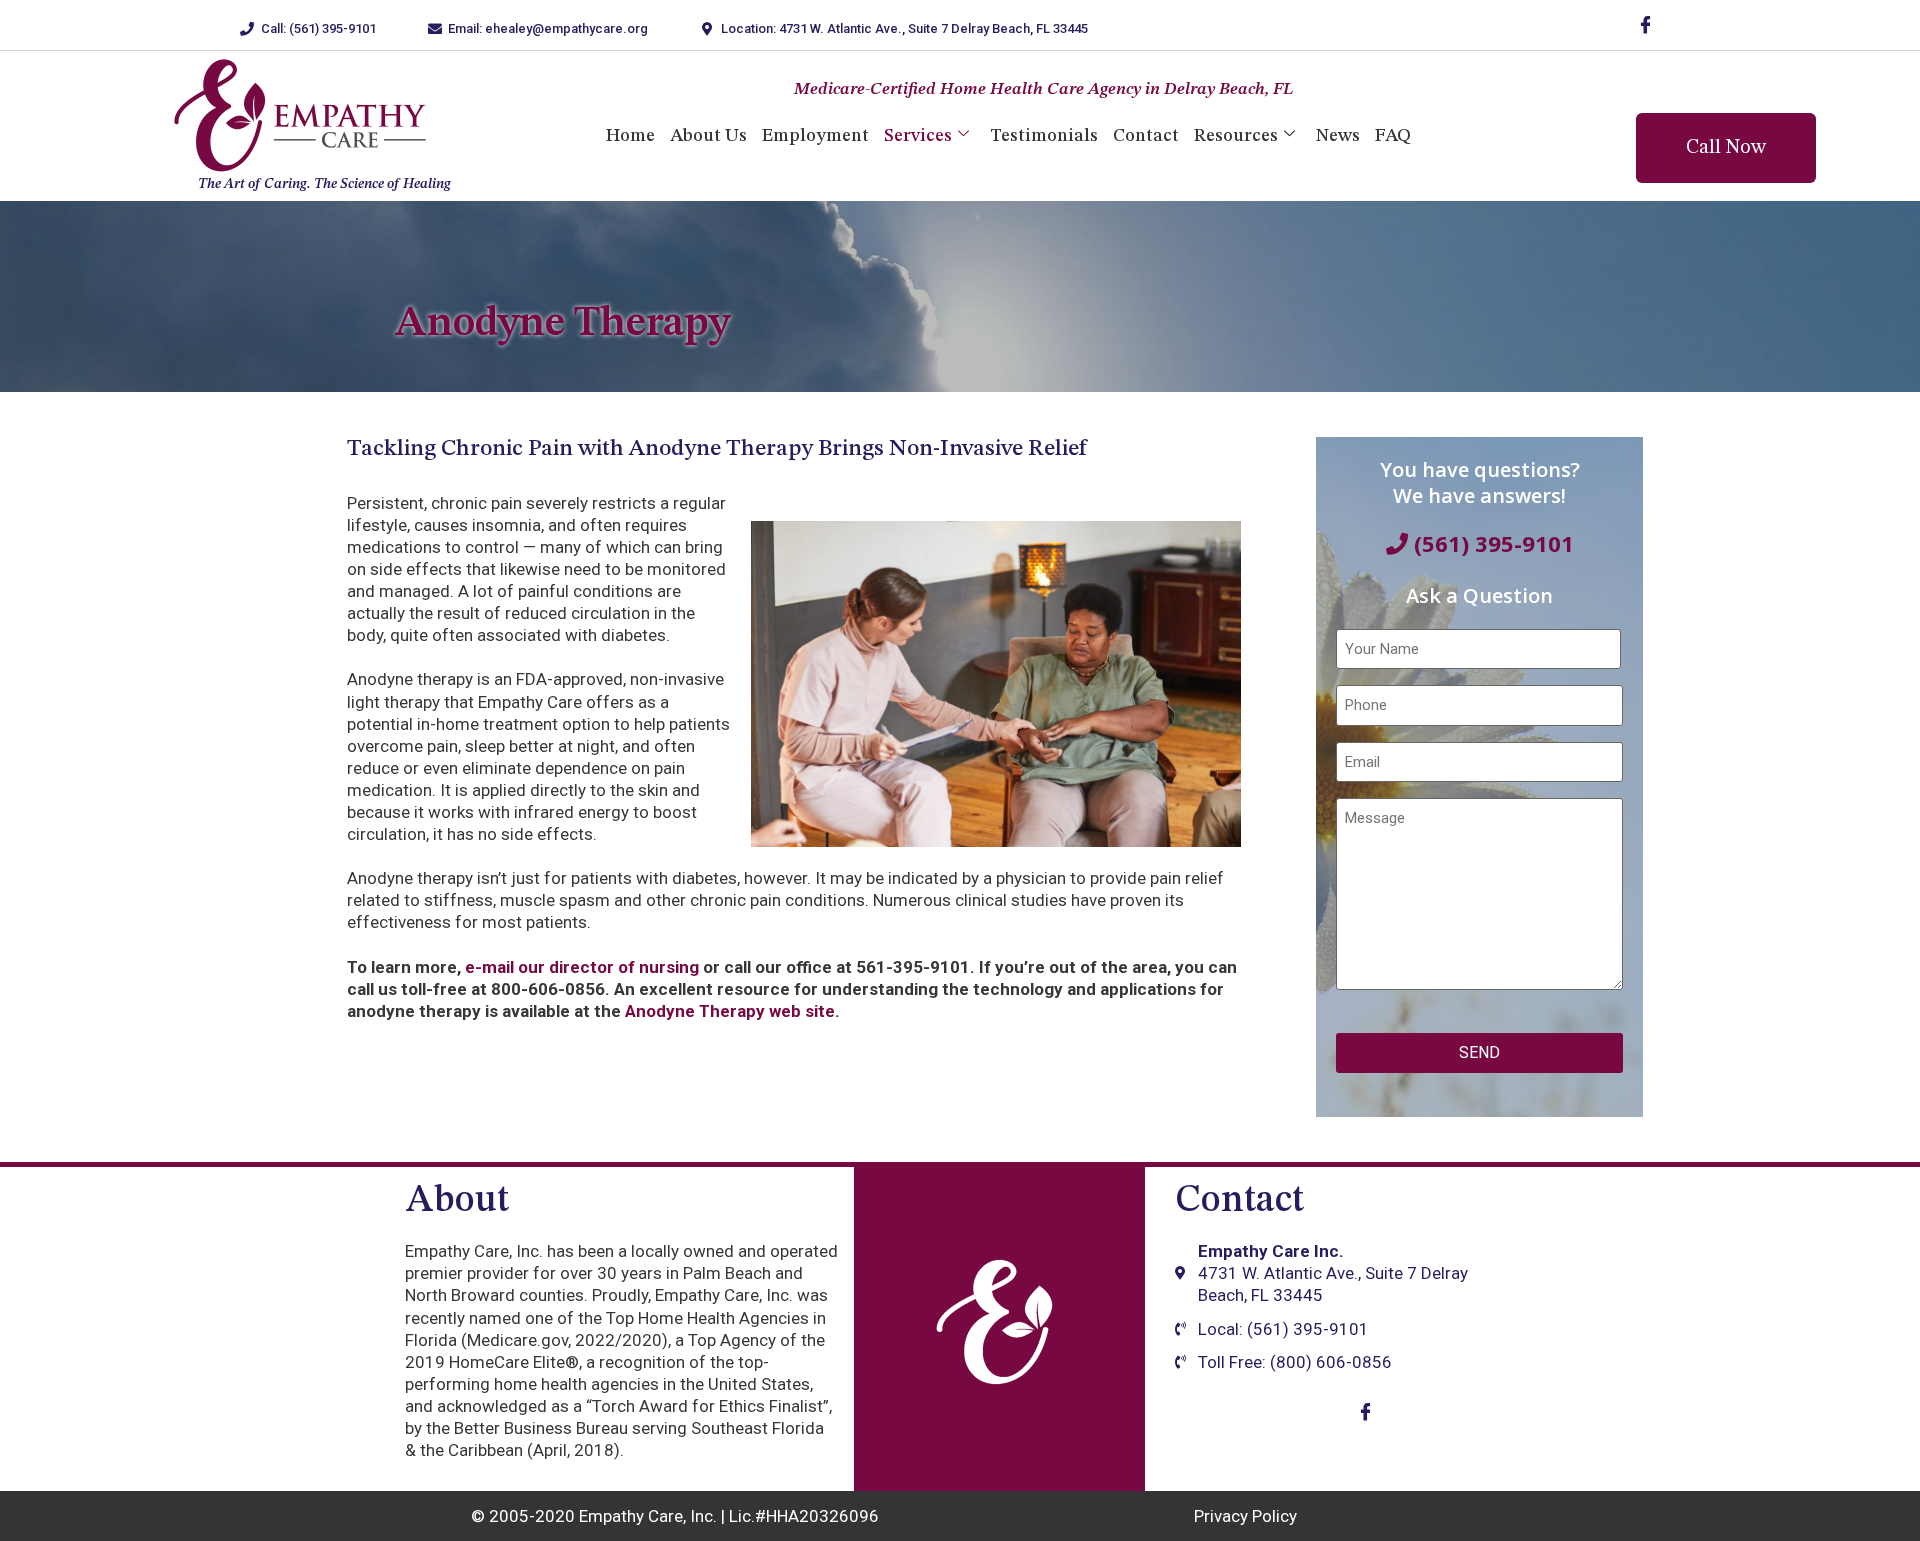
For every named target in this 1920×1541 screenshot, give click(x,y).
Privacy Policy (1245, 1516)
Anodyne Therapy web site (730, 1011)
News (1338, 136)
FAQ (1393, 136)
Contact (1146, 136)
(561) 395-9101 (1491, 543)
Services (918, 136)
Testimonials (1044, 136)
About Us (708, 136)
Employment (815, 136)
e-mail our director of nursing (582, 967)
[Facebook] (1645, 25)
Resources (1236, 136)
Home (630, 136)
